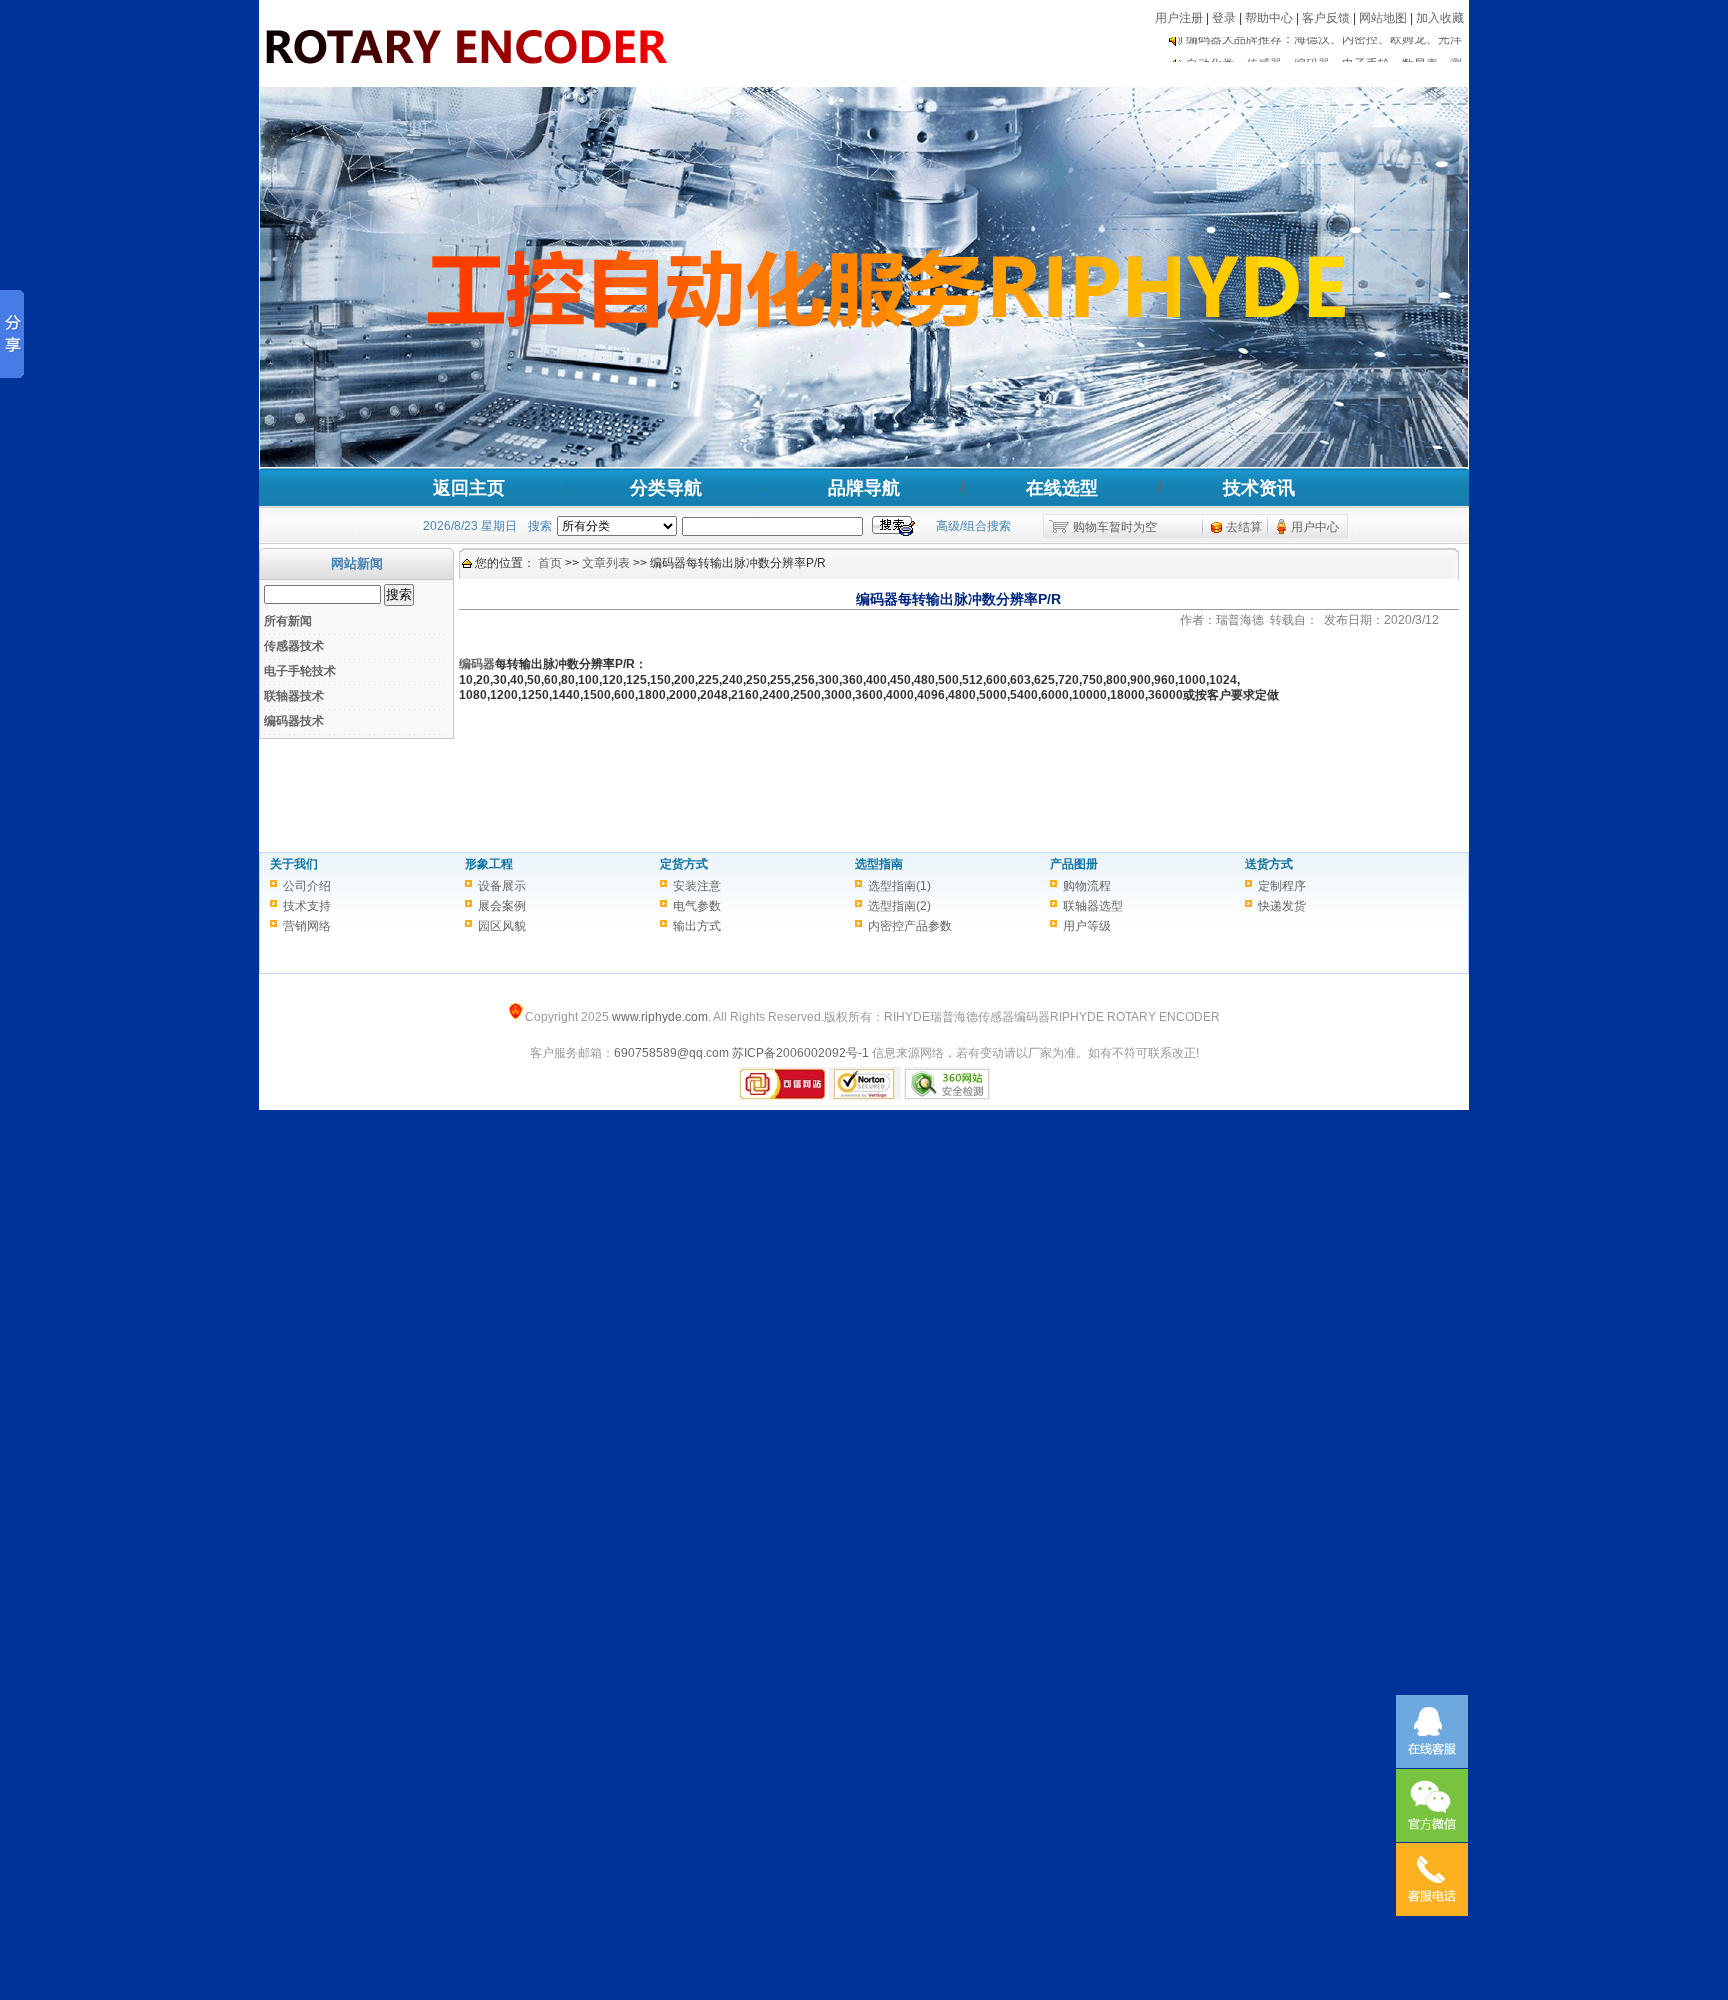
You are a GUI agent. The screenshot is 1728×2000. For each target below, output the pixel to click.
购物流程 (1087, 886)
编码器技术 (294, 721)
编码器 (477, 664)
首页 (550, 563)
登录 (1224, 18)
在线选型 (1062, 488)
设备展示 (502, 886)
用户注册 (1179, 18)
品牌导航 (864, 488)
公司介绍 (307, 886)
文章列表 (606, 563)
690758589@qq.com (671, 1053)
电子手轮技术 (300, 671)
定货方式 (684, 864)
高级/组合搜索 (973, 526)
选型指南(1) (899, 886)
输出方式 (697, 926)
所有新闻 (288, 621)
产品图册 (1074, 864)
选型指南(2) (899, 906)
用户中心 (1315, 527)
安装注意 (697, 886)
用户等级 (1087, 926)
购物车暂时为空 (1115, 527)
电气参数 (697, 906)
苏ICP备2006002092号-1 (800, 1053)
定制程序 (1282, 886)
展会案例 (502, 906)
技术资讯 (1259, 488)
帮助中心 (1269, 18)
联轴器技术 (294, 696)
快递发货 (1282, 906)
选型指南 (879, 864)
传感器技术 (294, 646)
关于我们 (294, 864)
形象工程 (489, 864)
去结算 (1244, 527)
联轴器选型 (1093, 906)
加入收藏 (1440, 18)
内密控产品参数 (910, 926)
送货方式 (1269, 864)
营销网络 (307, 926)
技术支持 (307, 906)
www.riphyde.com (660, 1017)
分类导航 (666, 488)
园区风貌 (502, 926)
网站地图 (1383, 18)
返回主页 (469, 488)
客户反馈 (1326, 18)
